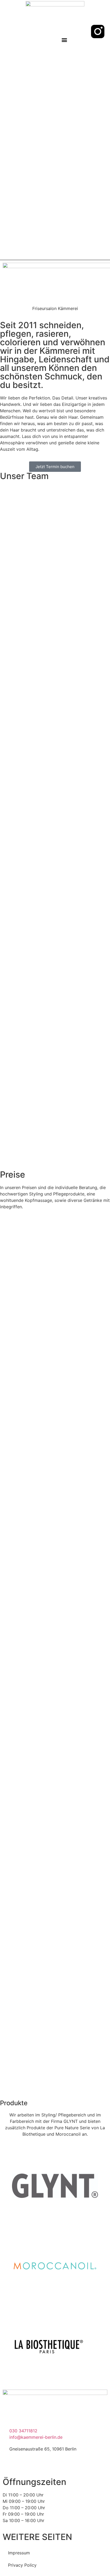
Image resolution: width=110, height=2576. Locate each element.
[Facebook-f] (98, 46)
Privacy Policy (22, 2565)
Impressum (19, 2553)
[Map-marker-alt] (80, 32)
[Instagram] (24, 2464)
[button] (64, 40)
